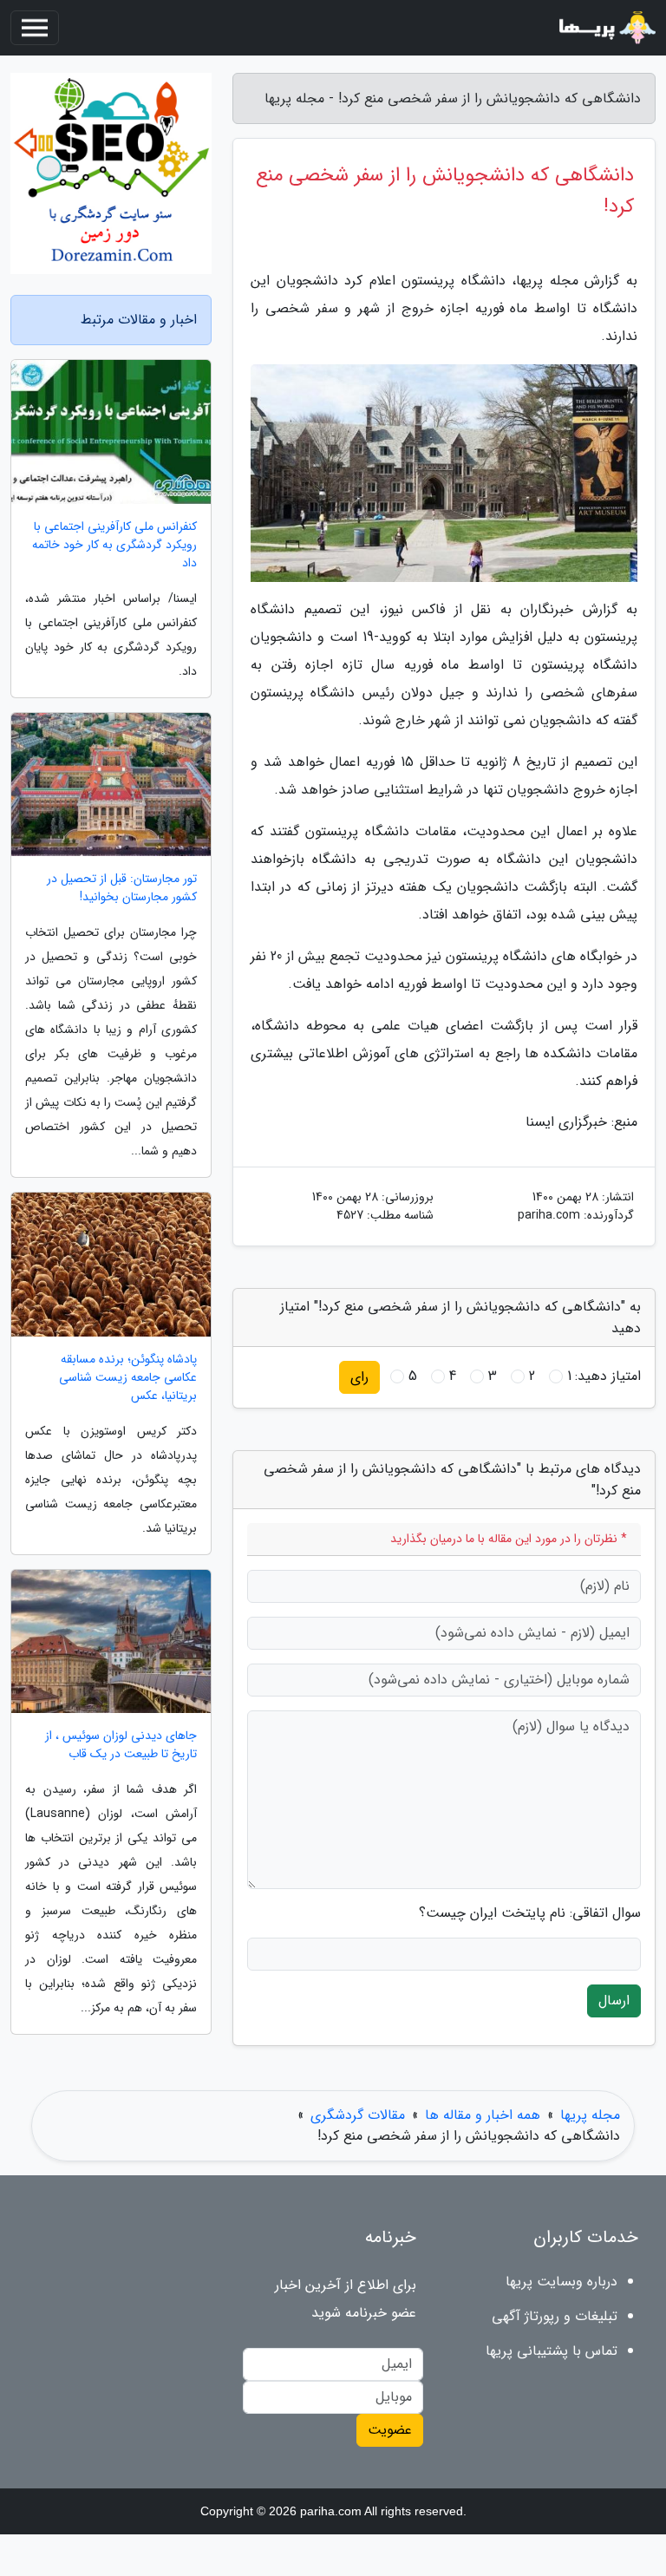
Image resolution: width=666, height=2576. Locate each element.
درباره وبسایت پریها (562, 2282)
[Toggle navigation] (35, 28)
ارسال (614, 2001)
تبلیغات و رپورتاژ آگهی (555, 2316)
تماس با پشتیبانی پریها (552, 2351)
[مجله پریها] (605, 28)
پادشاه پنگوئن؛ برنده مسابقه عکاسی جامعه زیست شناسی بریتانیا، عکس (128, 1378)
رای (359, 1377)
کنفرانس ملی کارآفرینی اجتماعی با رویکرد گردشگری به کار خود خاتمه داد (114, 545)
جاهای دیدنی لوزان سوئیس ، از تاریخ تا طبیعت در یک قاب (121, 1745)
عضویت (390, 2430)
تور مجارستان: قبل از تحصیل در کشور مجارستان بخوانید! (122, 888)
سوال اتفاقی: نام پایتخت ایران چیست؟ (530, 1913)
